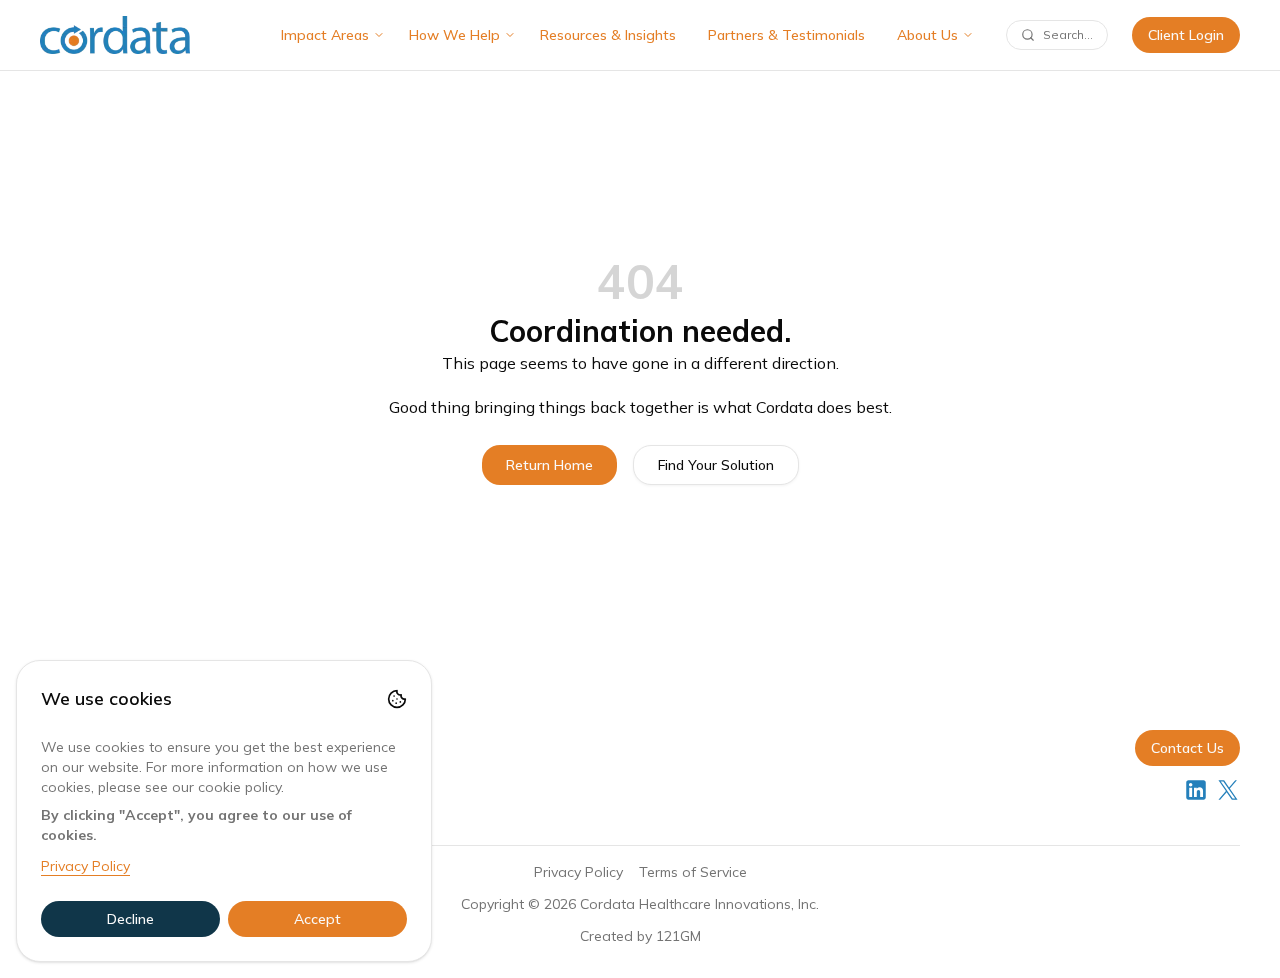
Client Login (1186, 35)
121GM (678, 936)
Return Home (549, 465)
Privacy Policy (578, 872)
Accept (317, 919)
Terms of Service (693, 872)
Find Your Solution (716, 465)
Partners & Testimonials (786, 35)
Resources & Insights (608, 35)
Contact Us (1187, 748)
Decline (130, 919)
